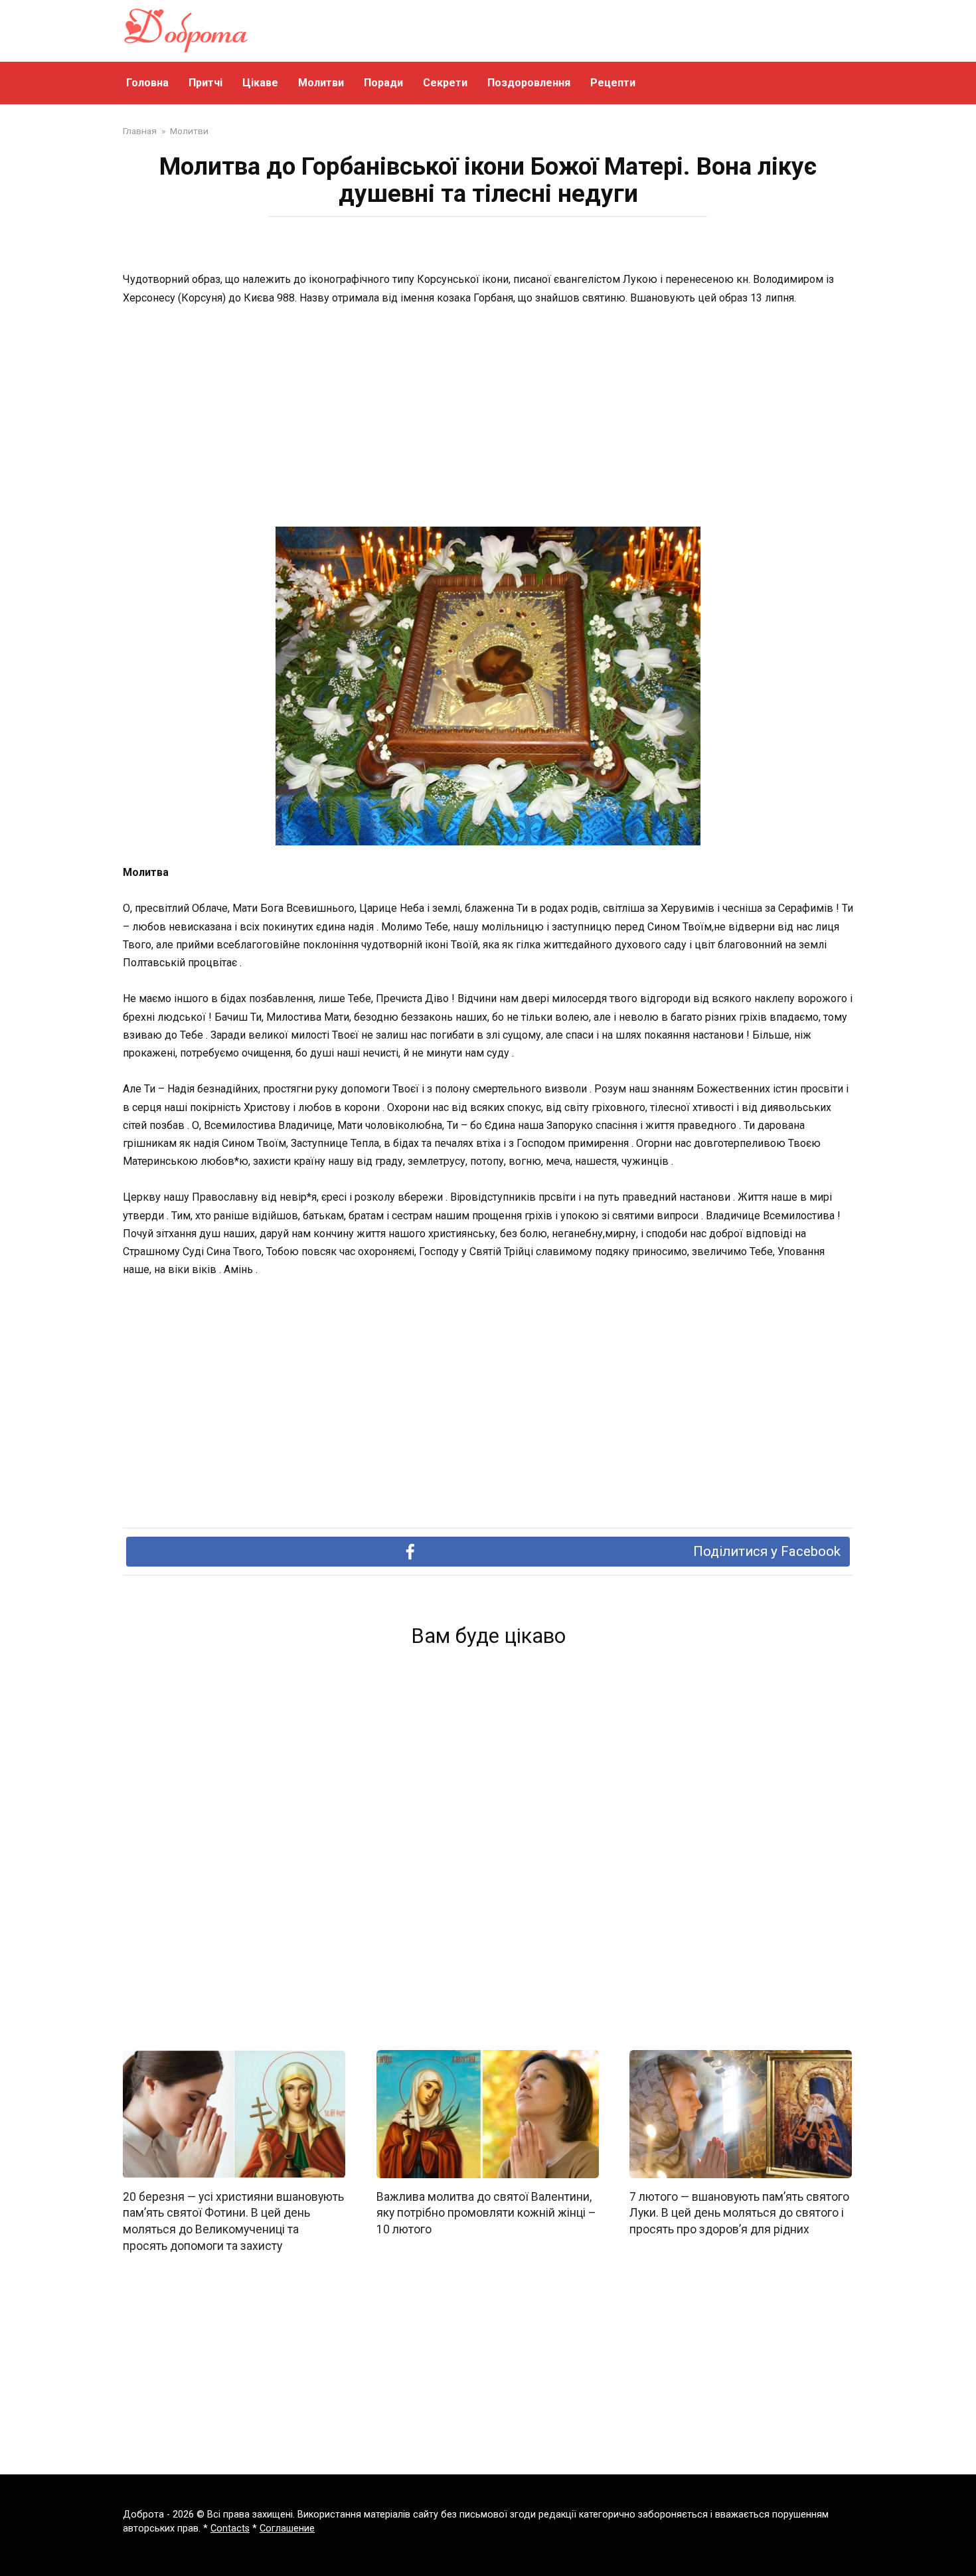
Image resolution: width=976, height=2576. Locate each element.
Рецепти (613, 83)
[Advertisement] (488, 418)
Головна (147, 83)
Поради (383, 83)
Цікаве (260, 83)
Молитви (321, 83)
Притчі (205, 83)
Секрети (445, 83)
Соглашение (287, 2529)
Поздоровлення (529, 83)
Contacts (230, 2529)
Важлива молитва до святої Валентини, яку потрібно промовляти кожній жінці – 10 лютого (486, 2213)
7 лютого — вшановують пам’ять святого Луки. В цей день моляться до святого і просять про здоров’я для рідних (739, 2213)
